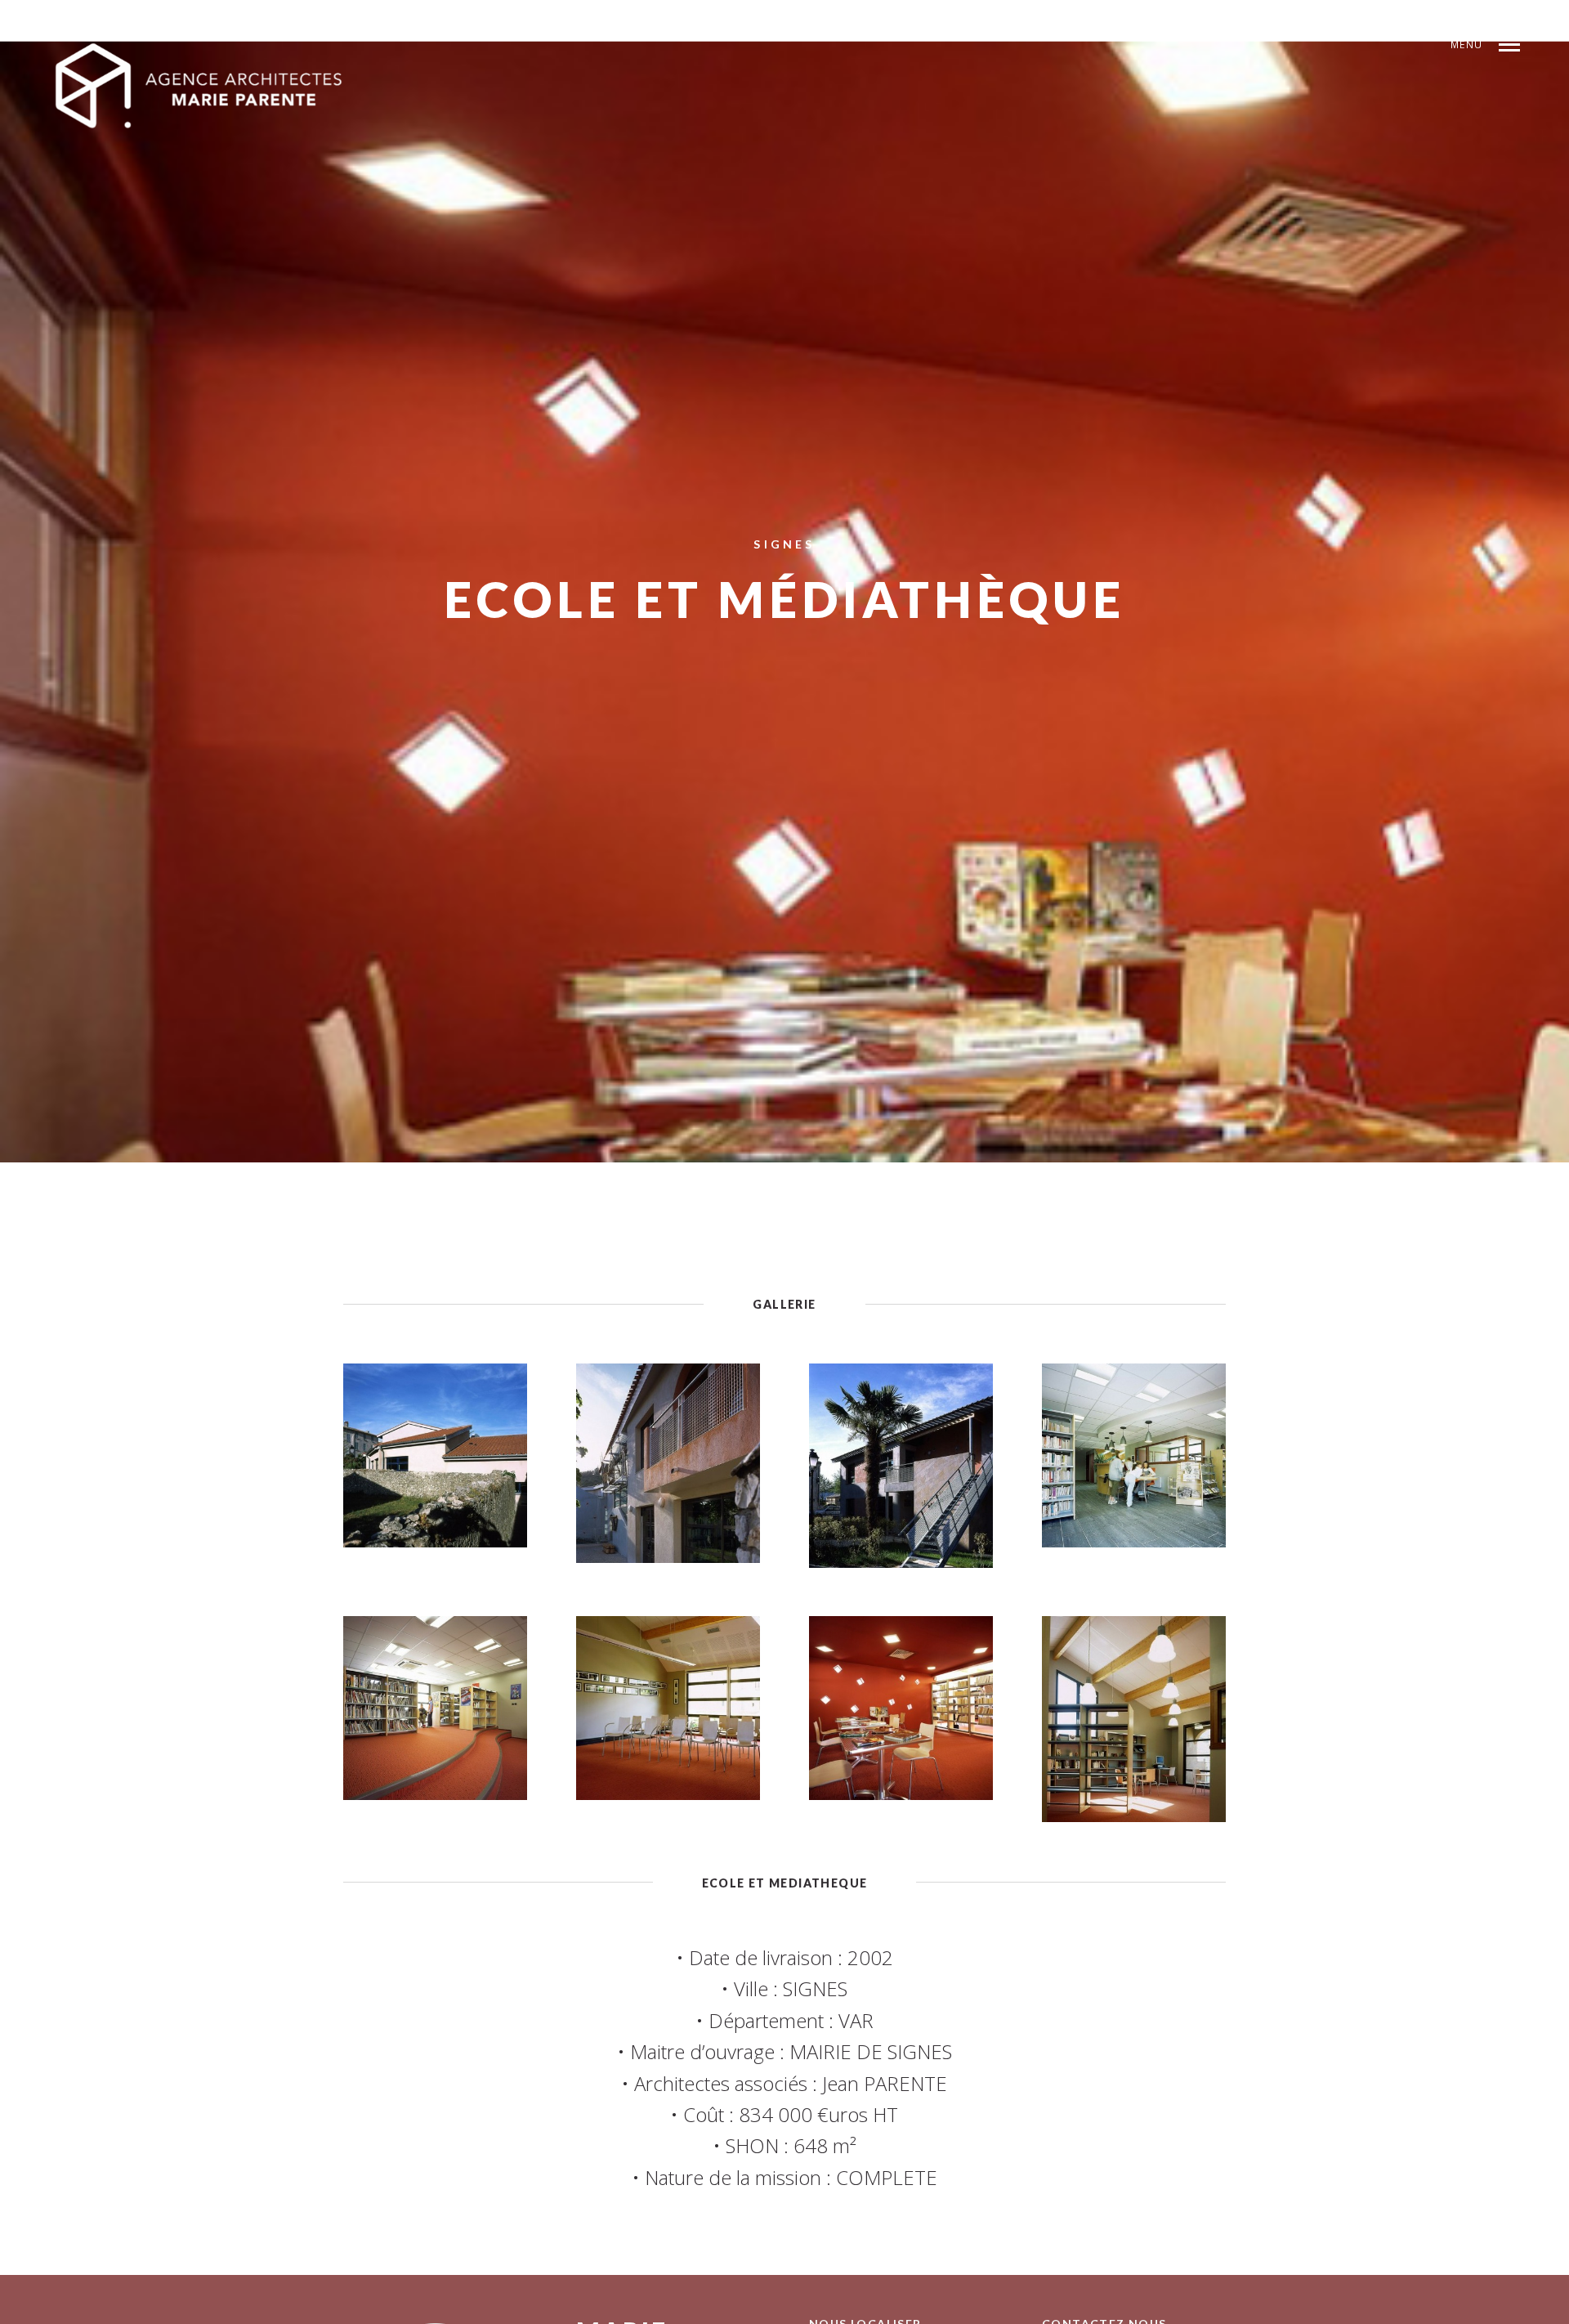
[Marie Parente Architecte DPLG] (200, 87)
